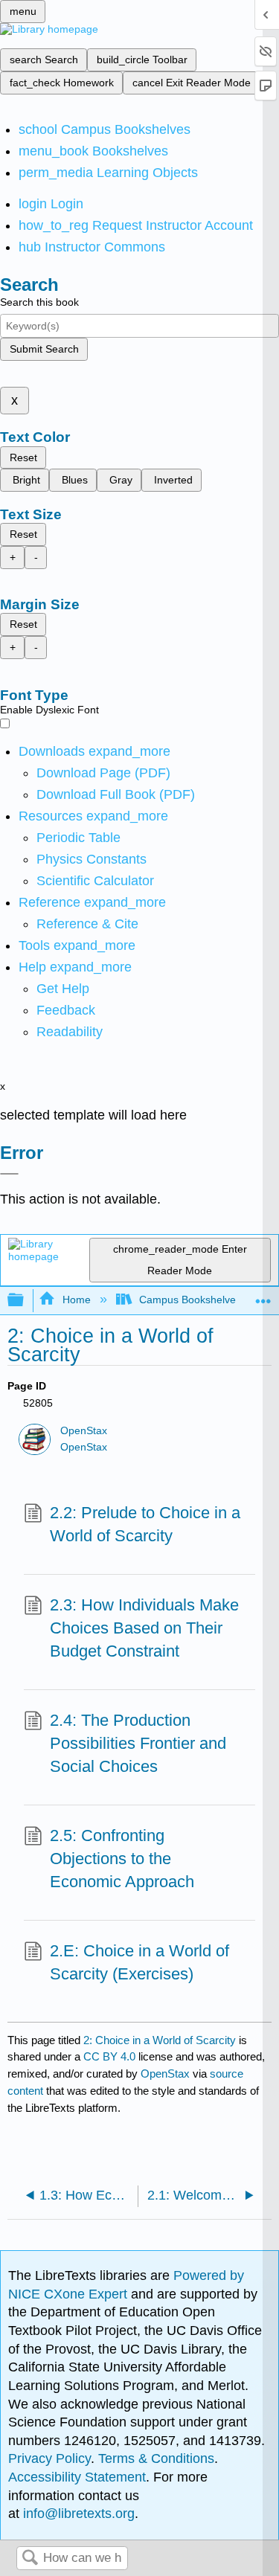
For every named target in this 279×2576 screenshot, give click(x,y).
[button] (66, 1010)
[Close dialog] (9, 1174)
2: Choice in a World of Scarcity (160, 2040)
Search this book (39, 302)
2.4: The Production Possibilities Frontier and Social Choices (138, 1743)
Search (30, 2559)
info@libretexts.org (77, 2514)
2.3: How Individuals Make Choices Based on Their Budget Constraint (144, 1628)
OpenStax (84, 1431)
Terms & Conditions (156, 2458)
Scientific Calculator (95, 881)
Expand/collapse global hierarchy (25, 1301)
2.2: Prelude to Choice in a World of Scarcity (145, 1524)
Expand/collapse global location (263, 1296)
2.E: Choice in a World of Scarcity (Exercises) (139, 1962)
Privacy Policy (49, 2458)
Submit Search (44, 349)
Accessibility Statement (77, 2477)
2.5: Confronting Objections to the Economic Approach (122, 1859)
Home (76, 1300)
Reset (23, 457)
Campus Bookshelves (190, 1300)
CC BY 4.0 (109, 2056)
